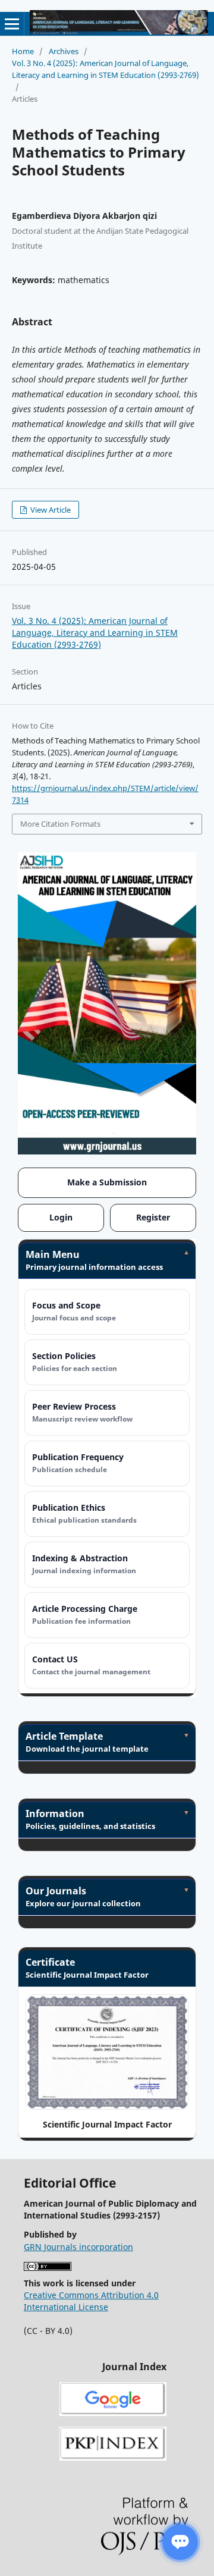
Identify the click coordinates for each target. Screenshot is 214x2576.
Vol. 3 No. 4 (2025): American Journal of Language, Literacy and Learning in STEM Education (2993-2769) (106, 69)
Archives (64, 51)
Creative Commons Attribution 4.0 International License (91, 2301)
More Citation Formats (60, 824)
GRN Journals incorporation (78, 2247)
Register (153, 1217)
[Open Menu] (12, 24)
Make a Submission (107, 1182)
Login (61, 1217)
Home (23, 51)
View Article (50, 510)
